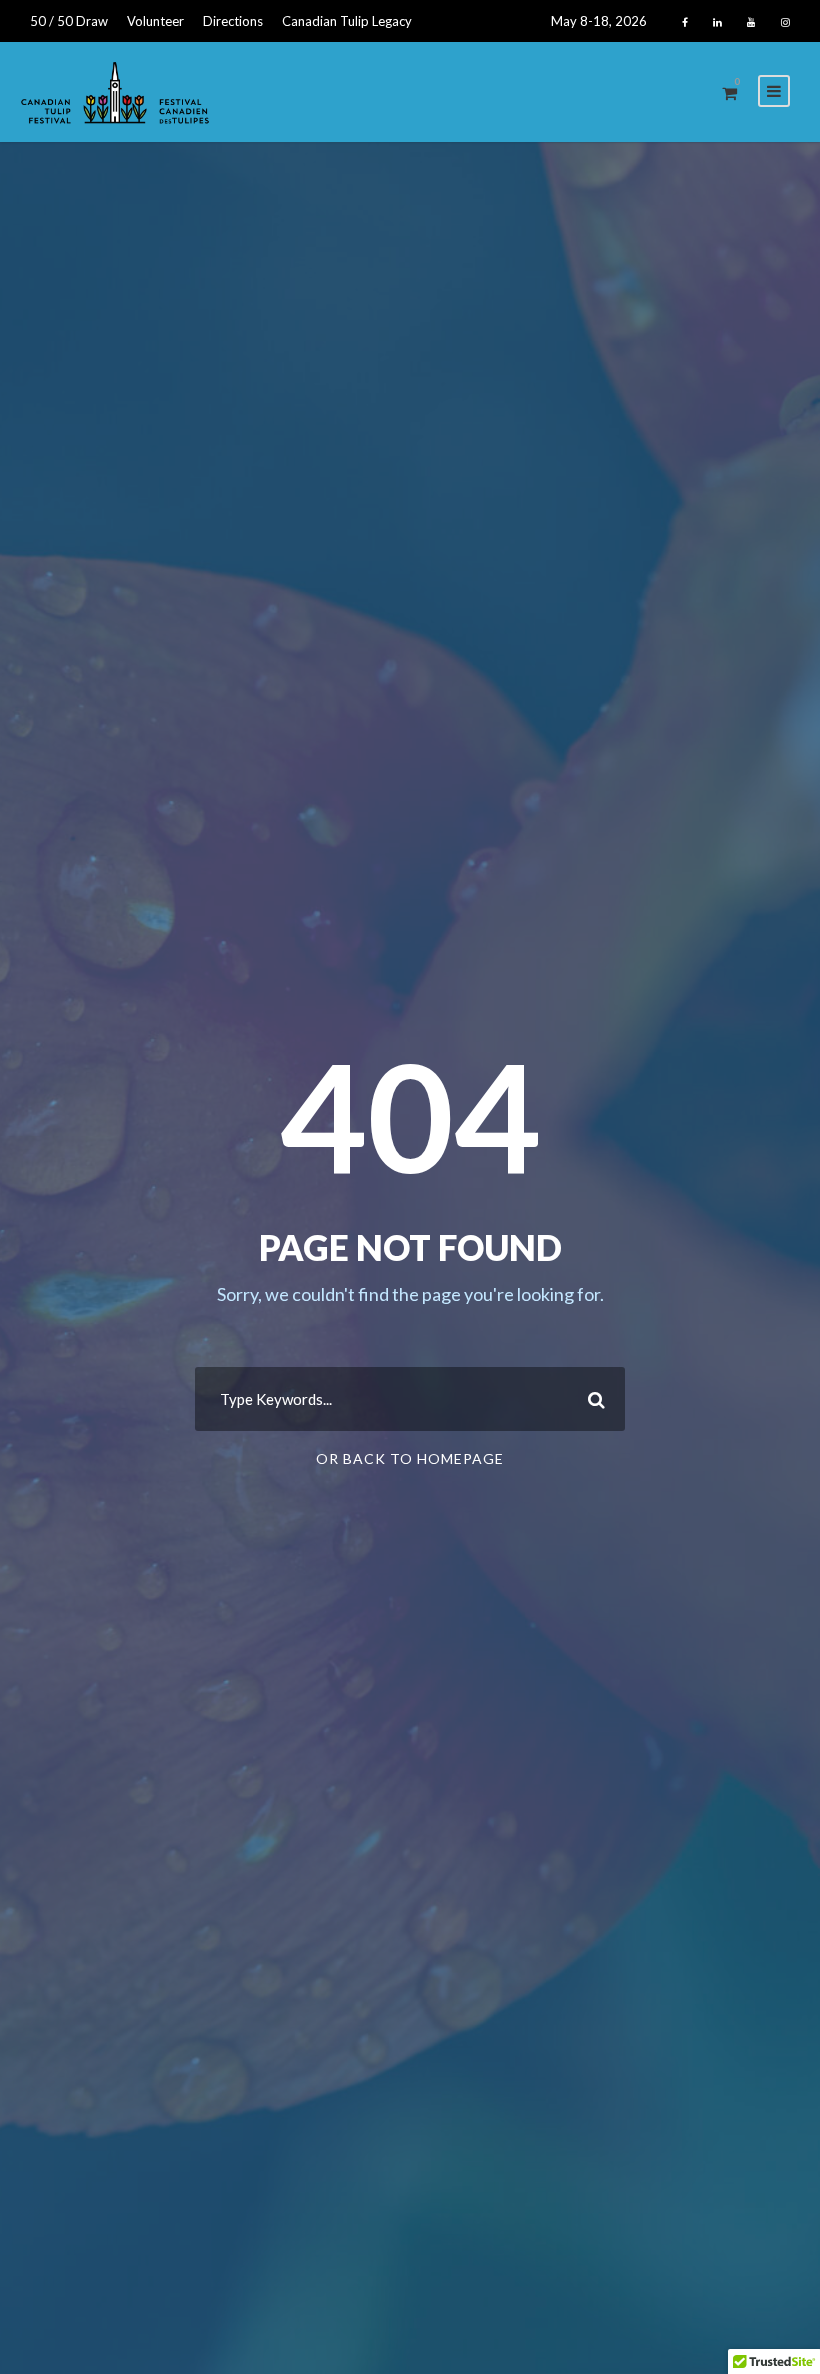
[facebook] (685, 22)
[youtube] (751, 22)
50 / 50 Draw (69, 21)
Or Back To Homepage (410, 1458)
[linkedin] (717, 22)
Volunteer (155, 21)
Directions (233, 21)
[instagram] (785, 22)
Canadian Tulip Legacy (347, 21)
